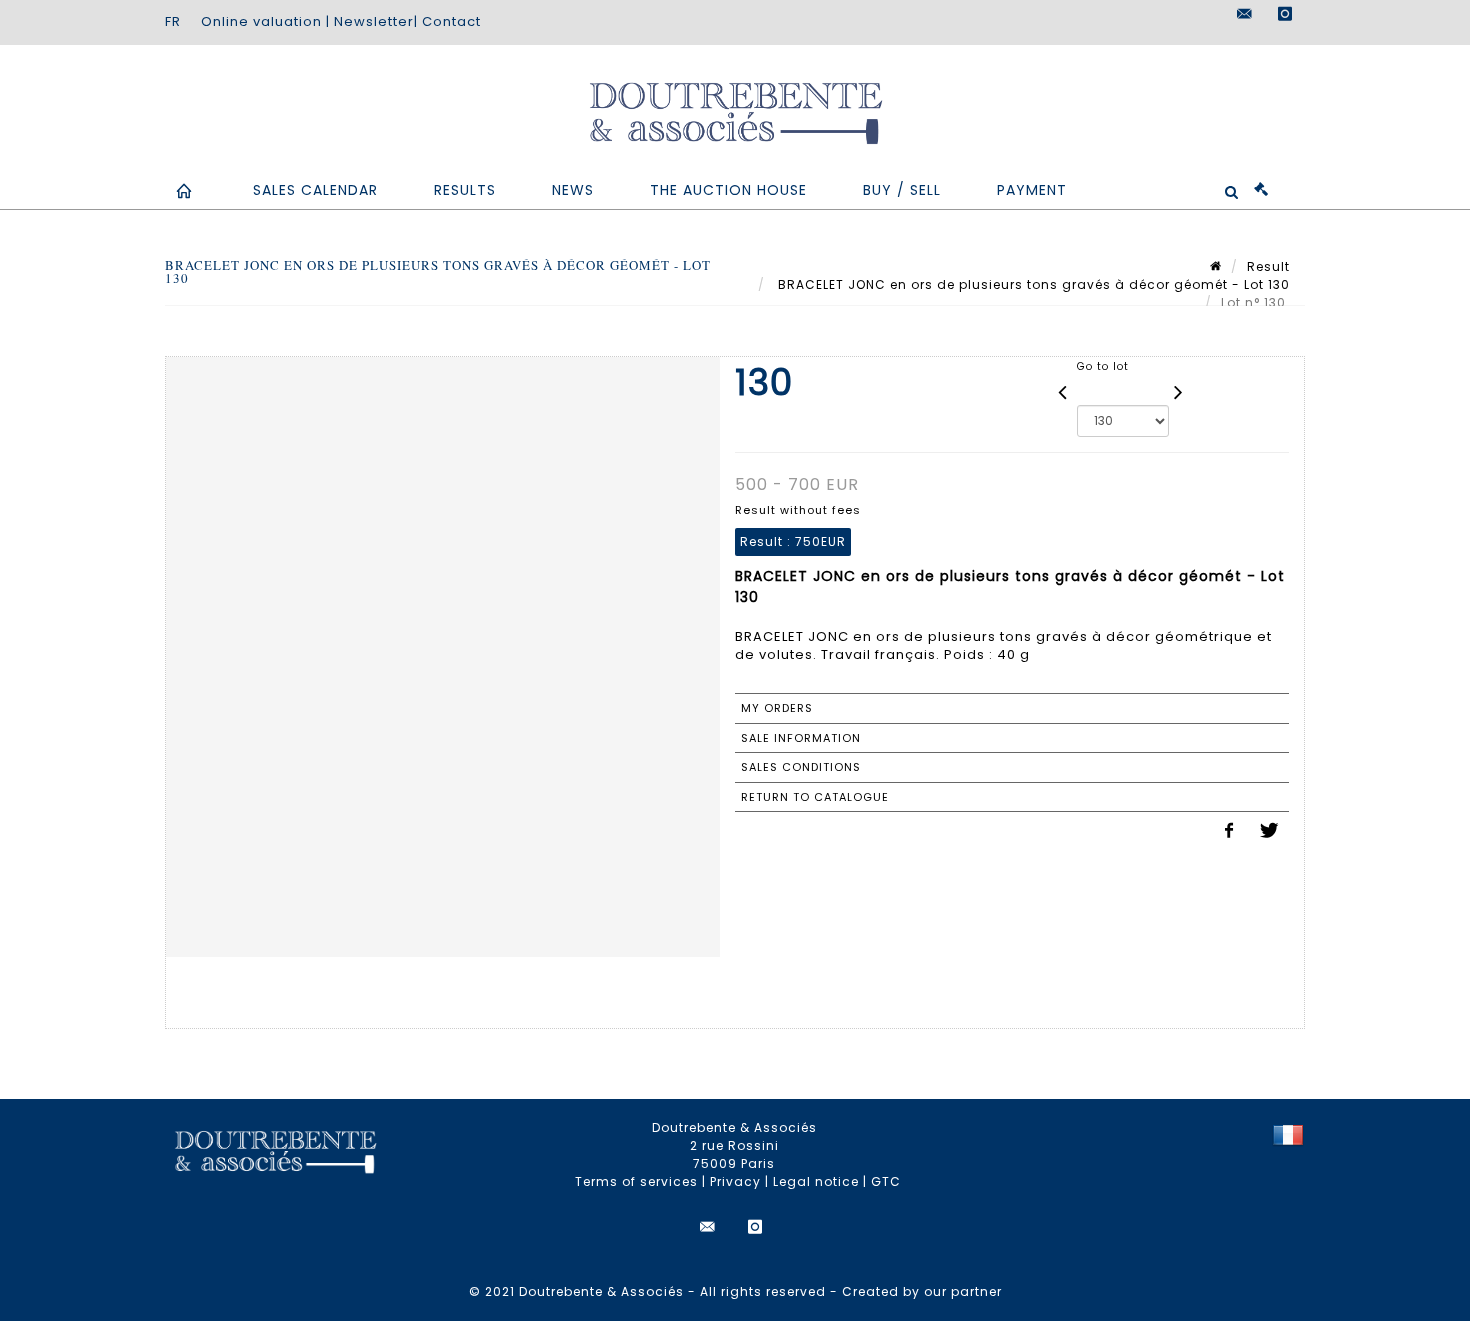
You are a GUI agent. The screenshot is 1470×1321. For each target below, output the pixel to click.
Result (1268, 266)
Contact (451, 21)
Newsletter (374, 21)
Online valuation (261, 21)
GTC (886, 1181)
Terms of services (636, 1181)
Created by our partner (922, 1291)
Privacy (735, 1181)
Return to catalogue (815, 797)
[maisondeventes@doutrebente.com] (1245, 14)
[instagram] (1285, 14)
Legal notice (816, 1181)
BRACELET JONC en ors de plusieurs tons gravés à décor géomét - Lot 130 (1032, 284)
